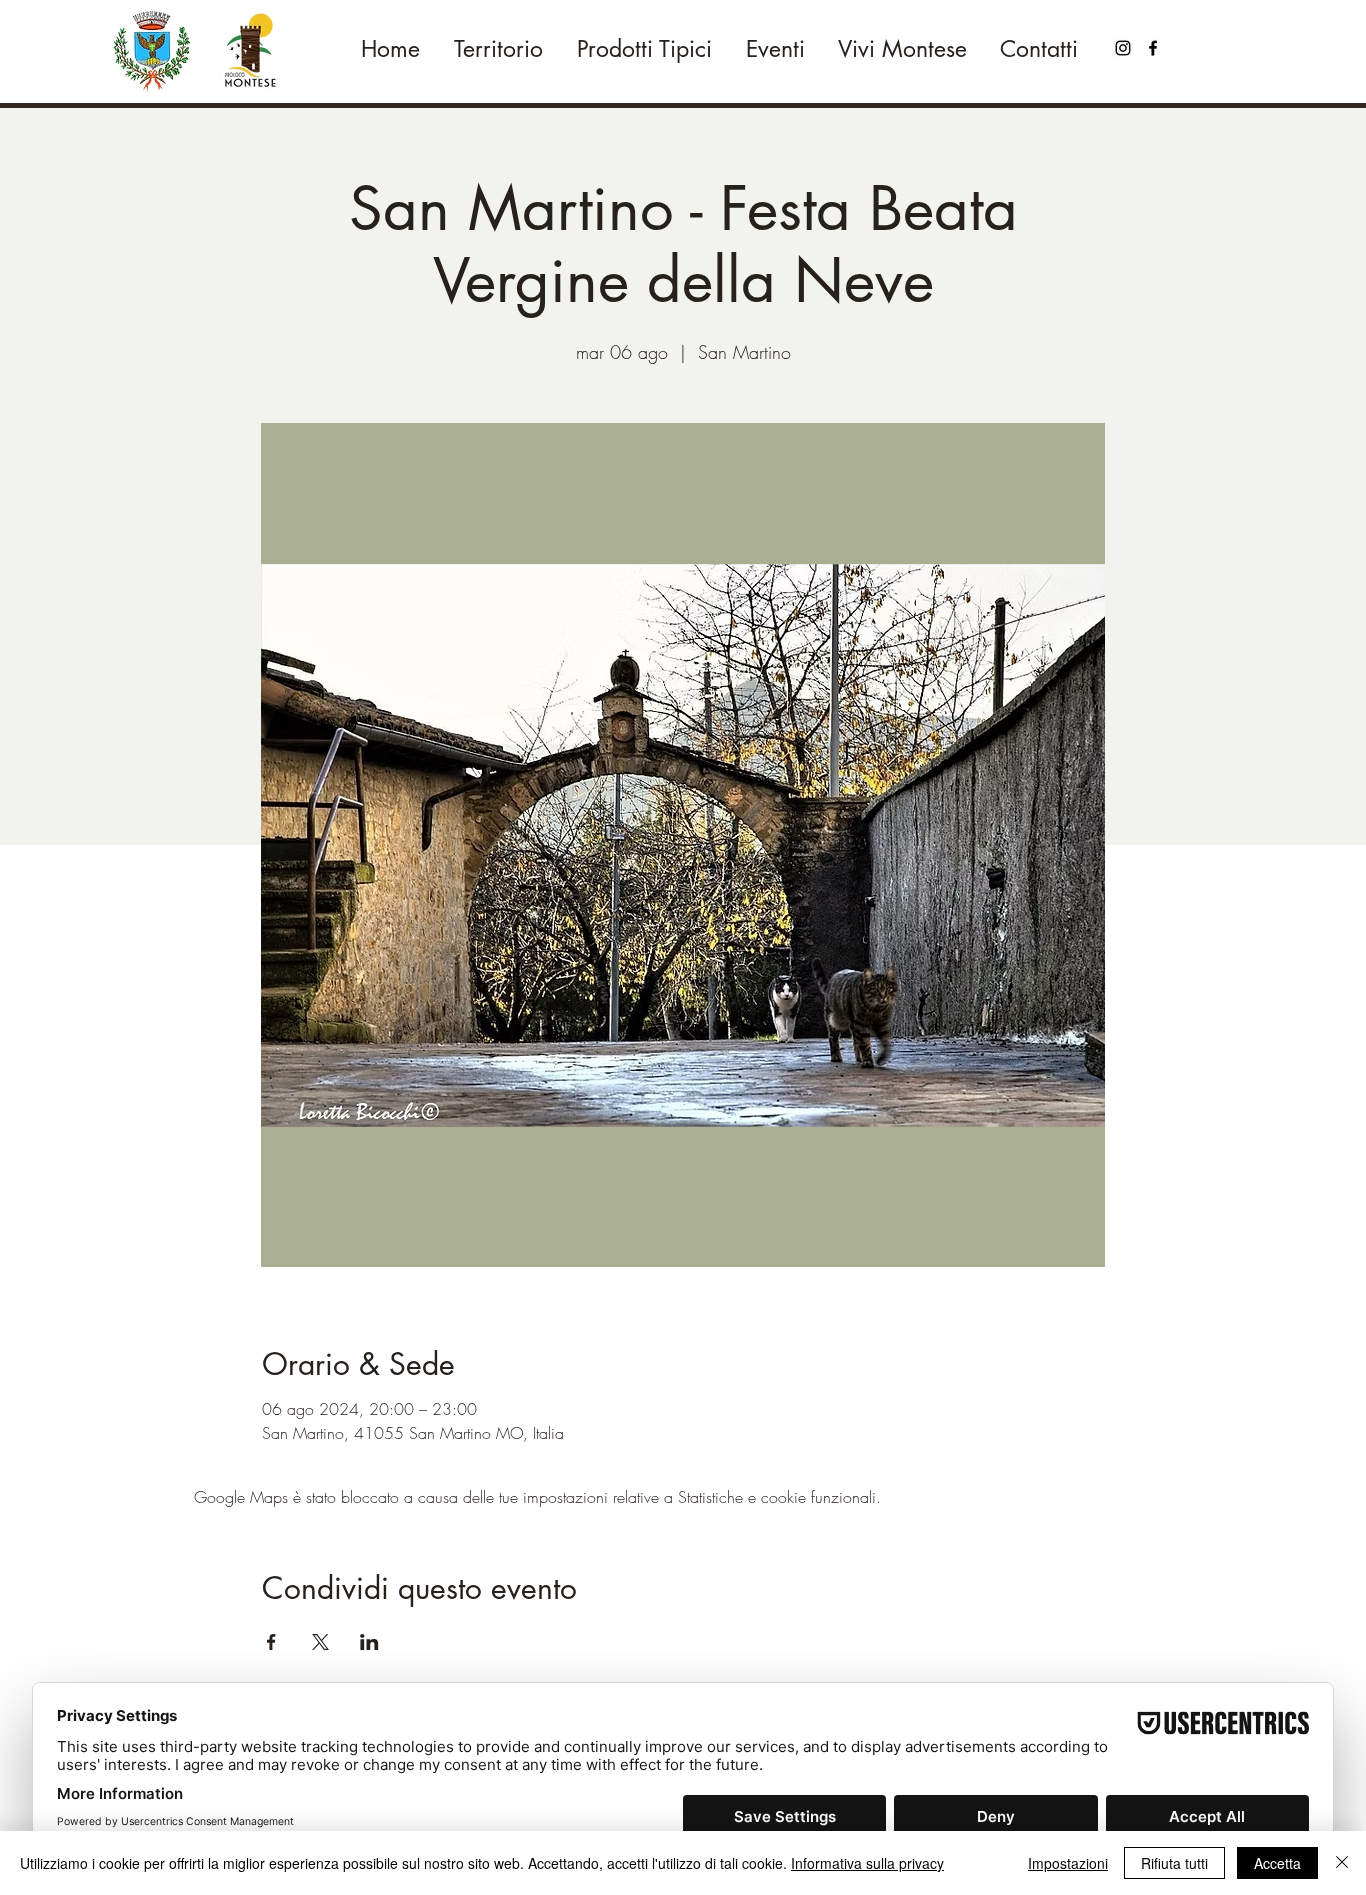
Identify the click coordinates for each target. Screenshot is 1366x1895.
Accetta (1277, 1863)
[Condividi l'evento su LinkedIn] (369, 1642)
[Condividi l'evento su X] (320, 1642)
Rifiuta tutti (1174, 1863)
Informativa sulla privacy (867, 1863)
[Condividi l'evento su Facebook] (271, 1642)
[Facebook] (1153, 48)
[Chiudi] (1342, 1863)
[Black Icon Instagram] (1123, 48)
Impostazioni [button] (1068, 1863)
